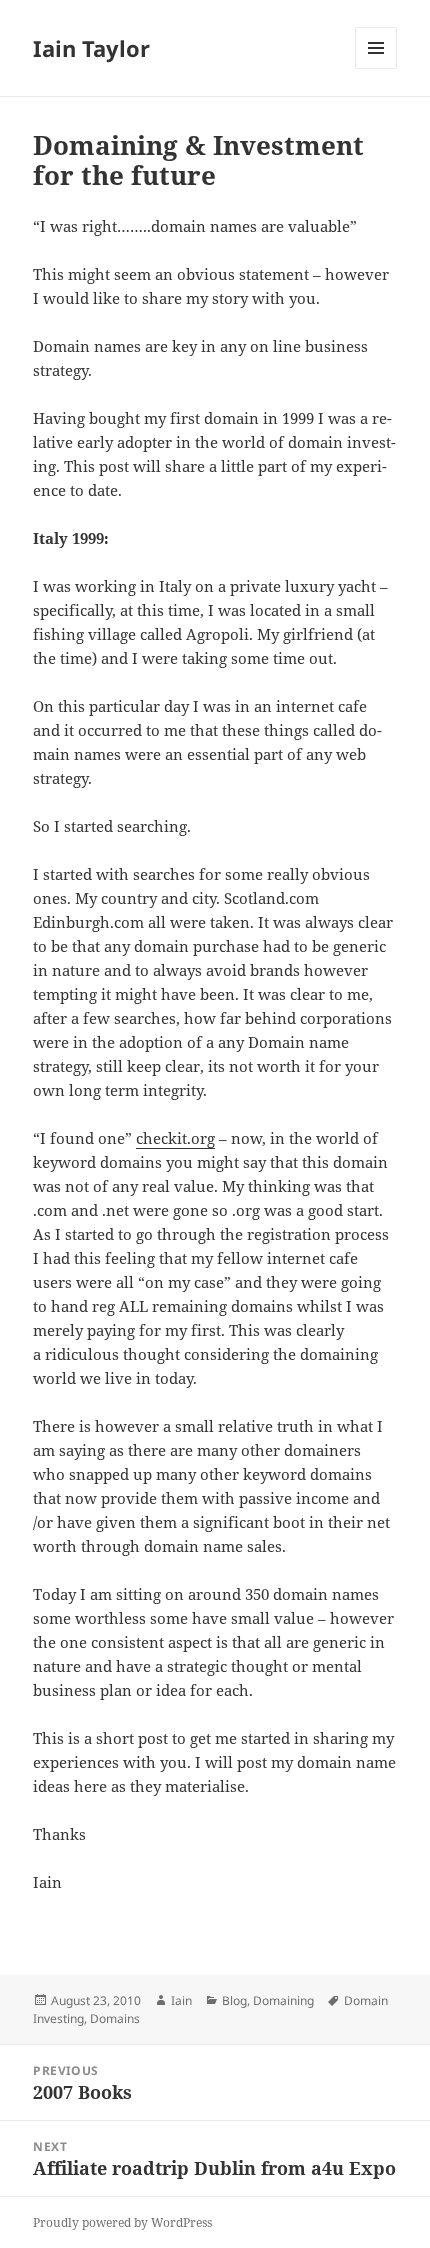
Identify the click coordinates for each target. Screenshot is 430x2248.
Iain (181, 2000)
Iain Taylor (91, 48)
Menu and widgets (376, 68)
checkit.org (175, 1138)
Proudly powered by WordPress (122, 2222)
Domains (115, 2018)
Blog (234, 2000)
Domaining (283, 2000)
